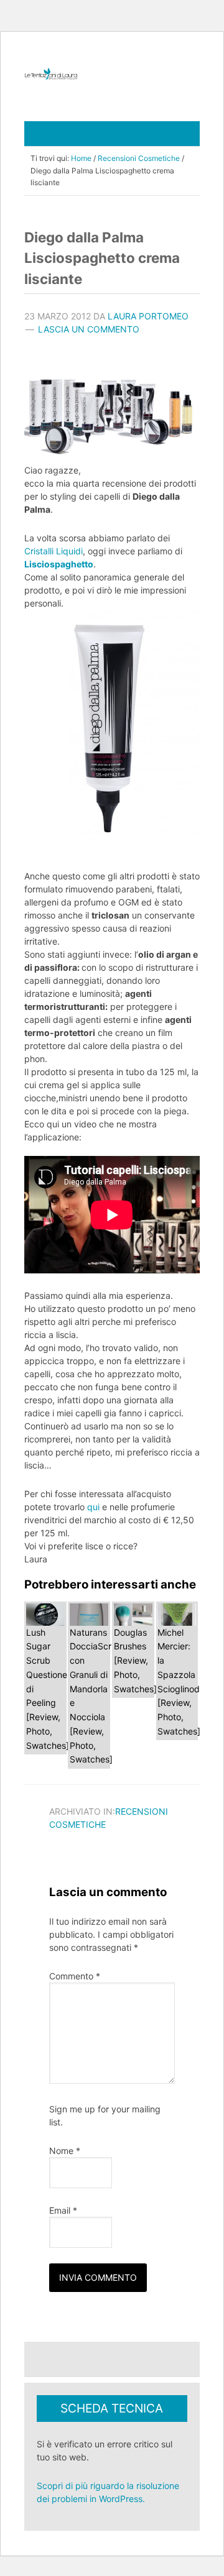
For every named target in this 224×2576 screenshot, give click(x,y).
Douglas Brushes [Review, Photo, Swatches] (135, 1660)
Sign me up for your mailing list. (105, 2115)
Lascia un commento (89, 329)
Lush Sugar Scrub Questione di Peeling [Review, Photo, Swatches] (48, 1689)
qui (93, 1507)
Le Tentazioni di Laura (112, 74)
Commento (75, 1976)
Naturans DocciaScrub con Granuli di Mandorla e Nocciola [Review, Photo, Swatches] (96, 1696)
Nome (65, 2151)
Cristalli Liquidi (54, 551)
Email (63, 2210)
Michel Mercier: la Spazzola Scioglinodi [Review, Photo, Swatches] (180, 1682)
